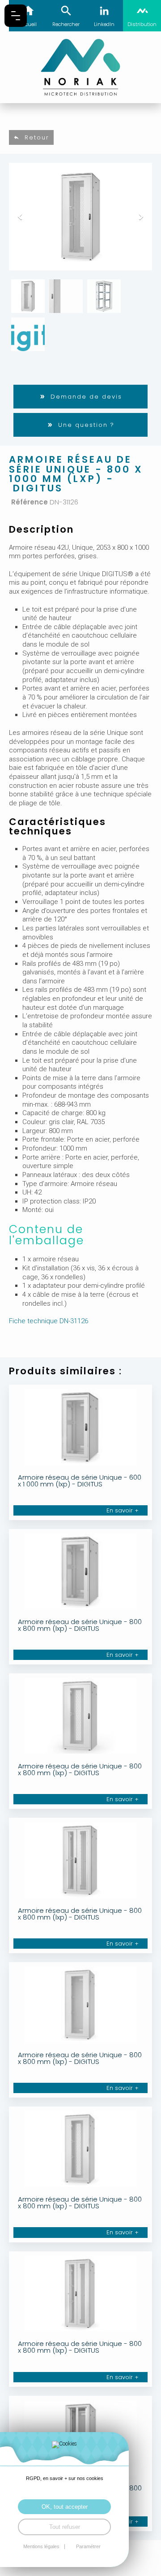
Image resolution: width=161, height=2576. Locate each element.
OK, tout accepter (65, 2507)
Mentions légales (41, 2547)
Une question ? (86, 425)
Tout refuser (65, 2527)
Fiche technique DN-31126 (49, 1321)
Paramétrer (88, 2547)
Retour (37, 137)
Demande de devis (86, 397)
